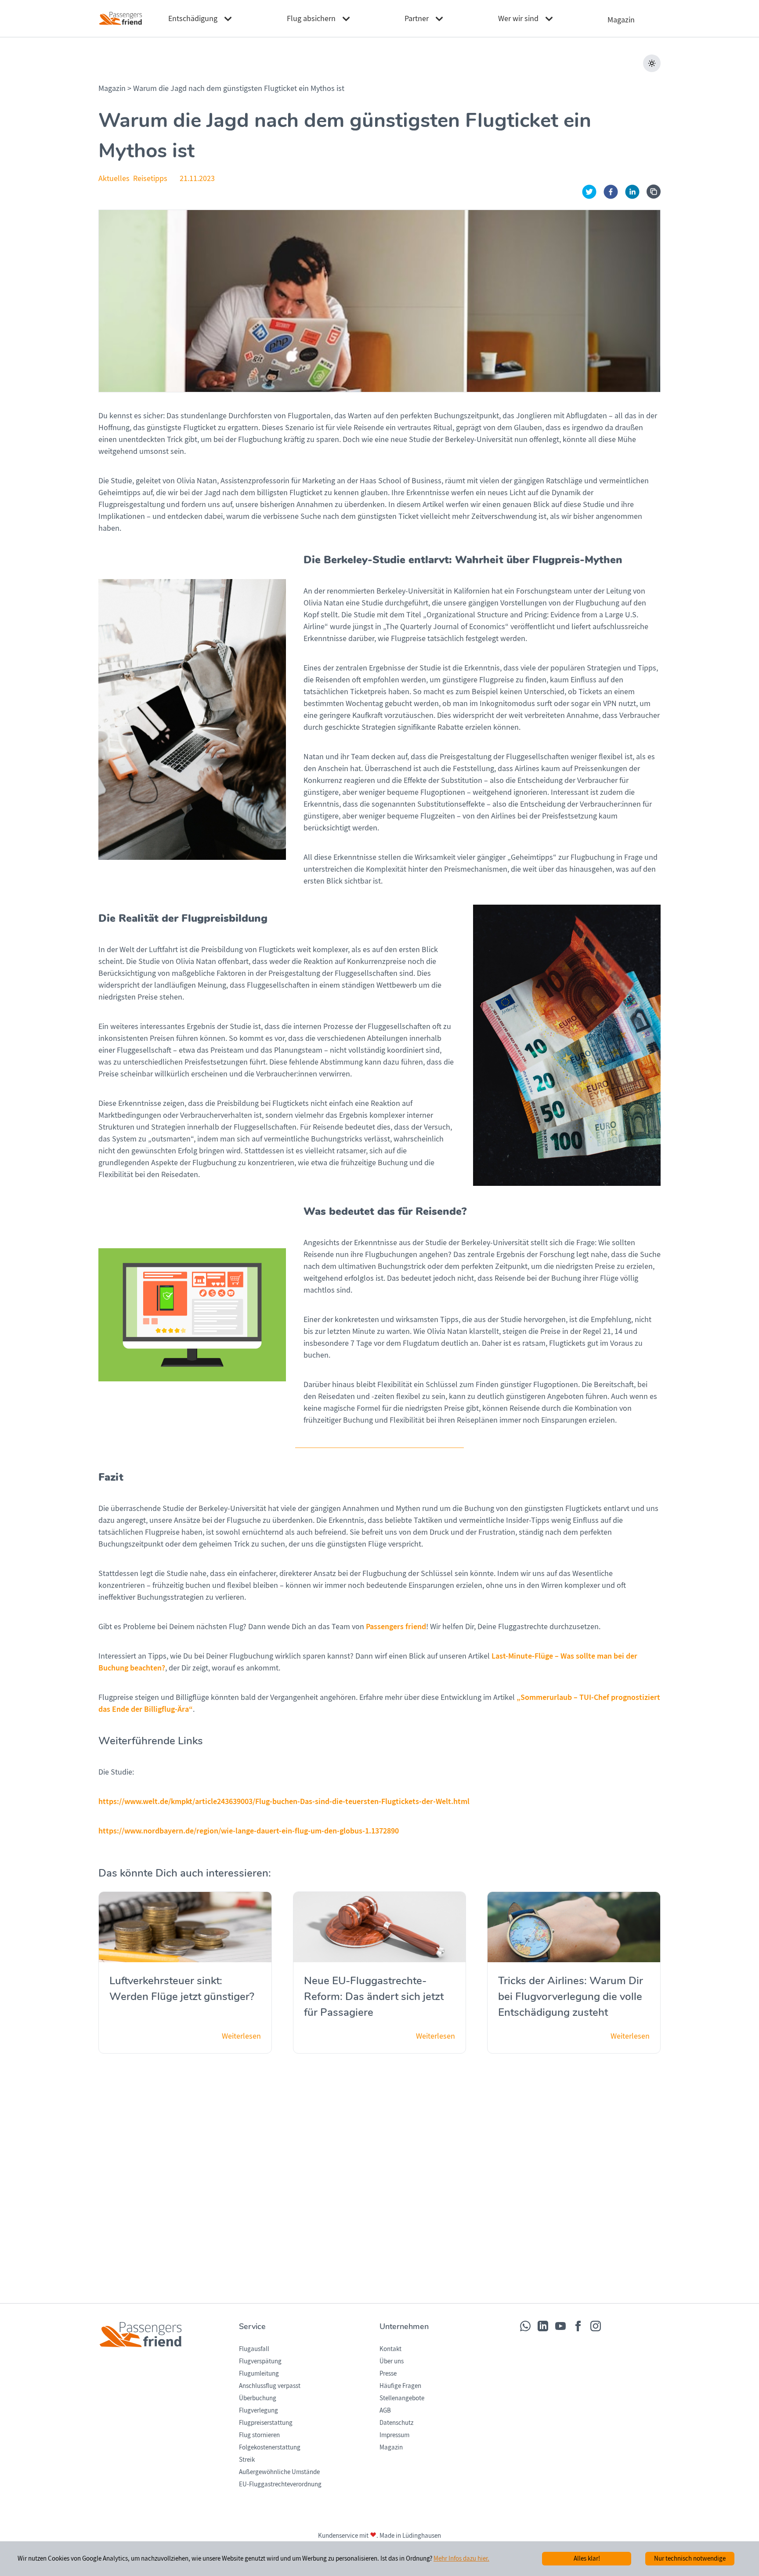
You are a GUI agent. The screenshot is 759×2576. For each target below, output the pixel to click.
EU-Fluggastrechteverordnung (280, 2484)
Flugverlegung (258, 2410)
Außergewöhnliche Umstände (279, 2472)
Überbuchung (258, 2398)
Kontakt (390, 2349)
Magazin (113, 89)
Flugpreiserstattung (266, 2423)
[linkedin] (632, 192)
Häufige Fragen (400, 2386)
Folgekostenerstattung (270, 2447)
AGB (385, 2410)
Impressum (394, 2435)
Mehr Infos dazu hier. (461, 2558)
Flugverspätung (260, 2361)
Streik (247, 2460)
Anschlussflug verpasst (270, 2386)
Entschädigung (193, 19)
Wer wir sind (518, 19)
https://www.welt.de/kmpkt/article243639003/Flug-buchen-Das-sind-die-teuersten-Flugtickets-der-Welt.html (284, 1801)
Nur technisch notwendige (690, 2558)
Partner (417, 19)
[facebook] (611, 192)
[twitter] (589, 192)
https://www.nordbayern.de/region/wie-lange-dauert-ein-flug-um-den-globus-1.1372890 (249, 1831)
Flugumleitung (259, 2373)
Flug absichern (311, 19)
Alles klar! (587, 2558)
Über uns (392, 2361)
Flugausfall (254, 2349)
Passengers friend (396, 1627)
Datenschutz (396, 2423)
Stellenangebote (402, 2398)
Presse (388, 2373)
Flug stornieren (259, 2435)
